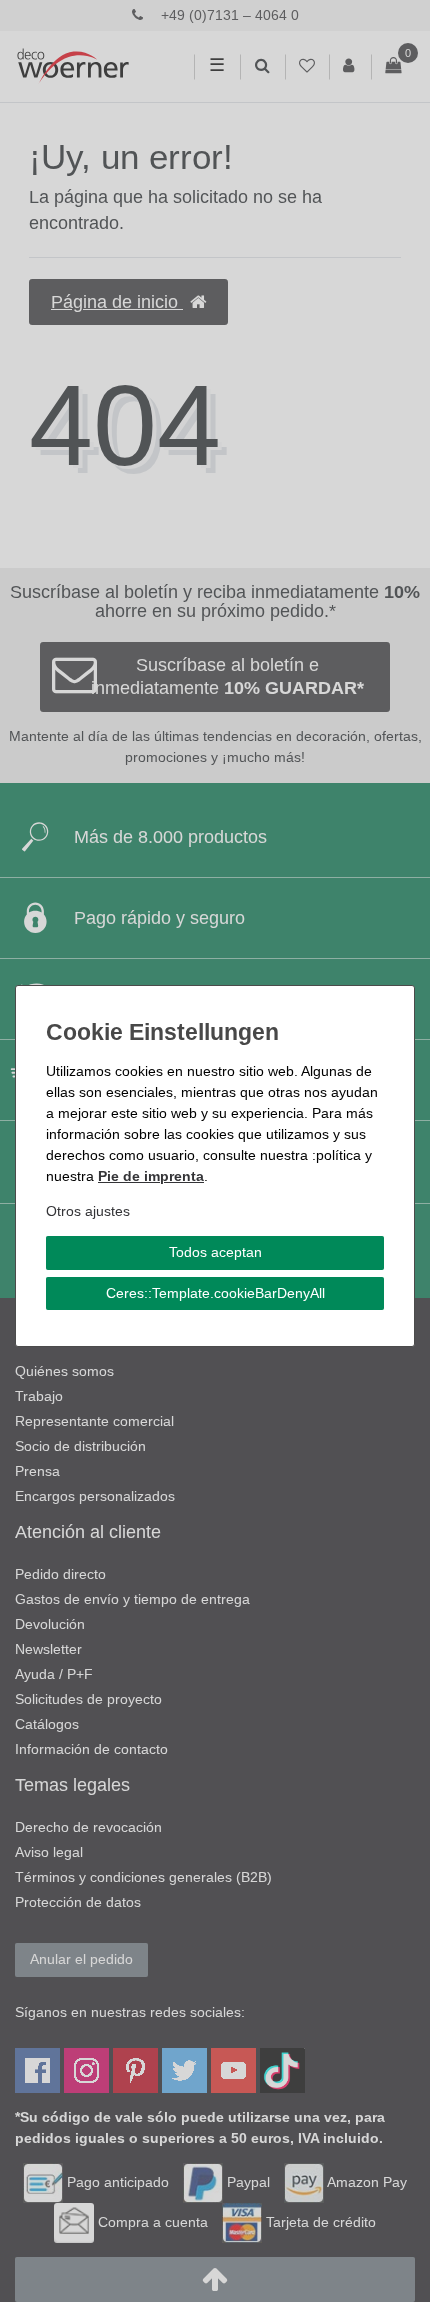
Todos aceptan (215, 1252)
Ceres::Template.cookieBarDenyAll (215, 1293)
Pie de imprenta (151, 1176)
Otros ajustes (88, 1211)
